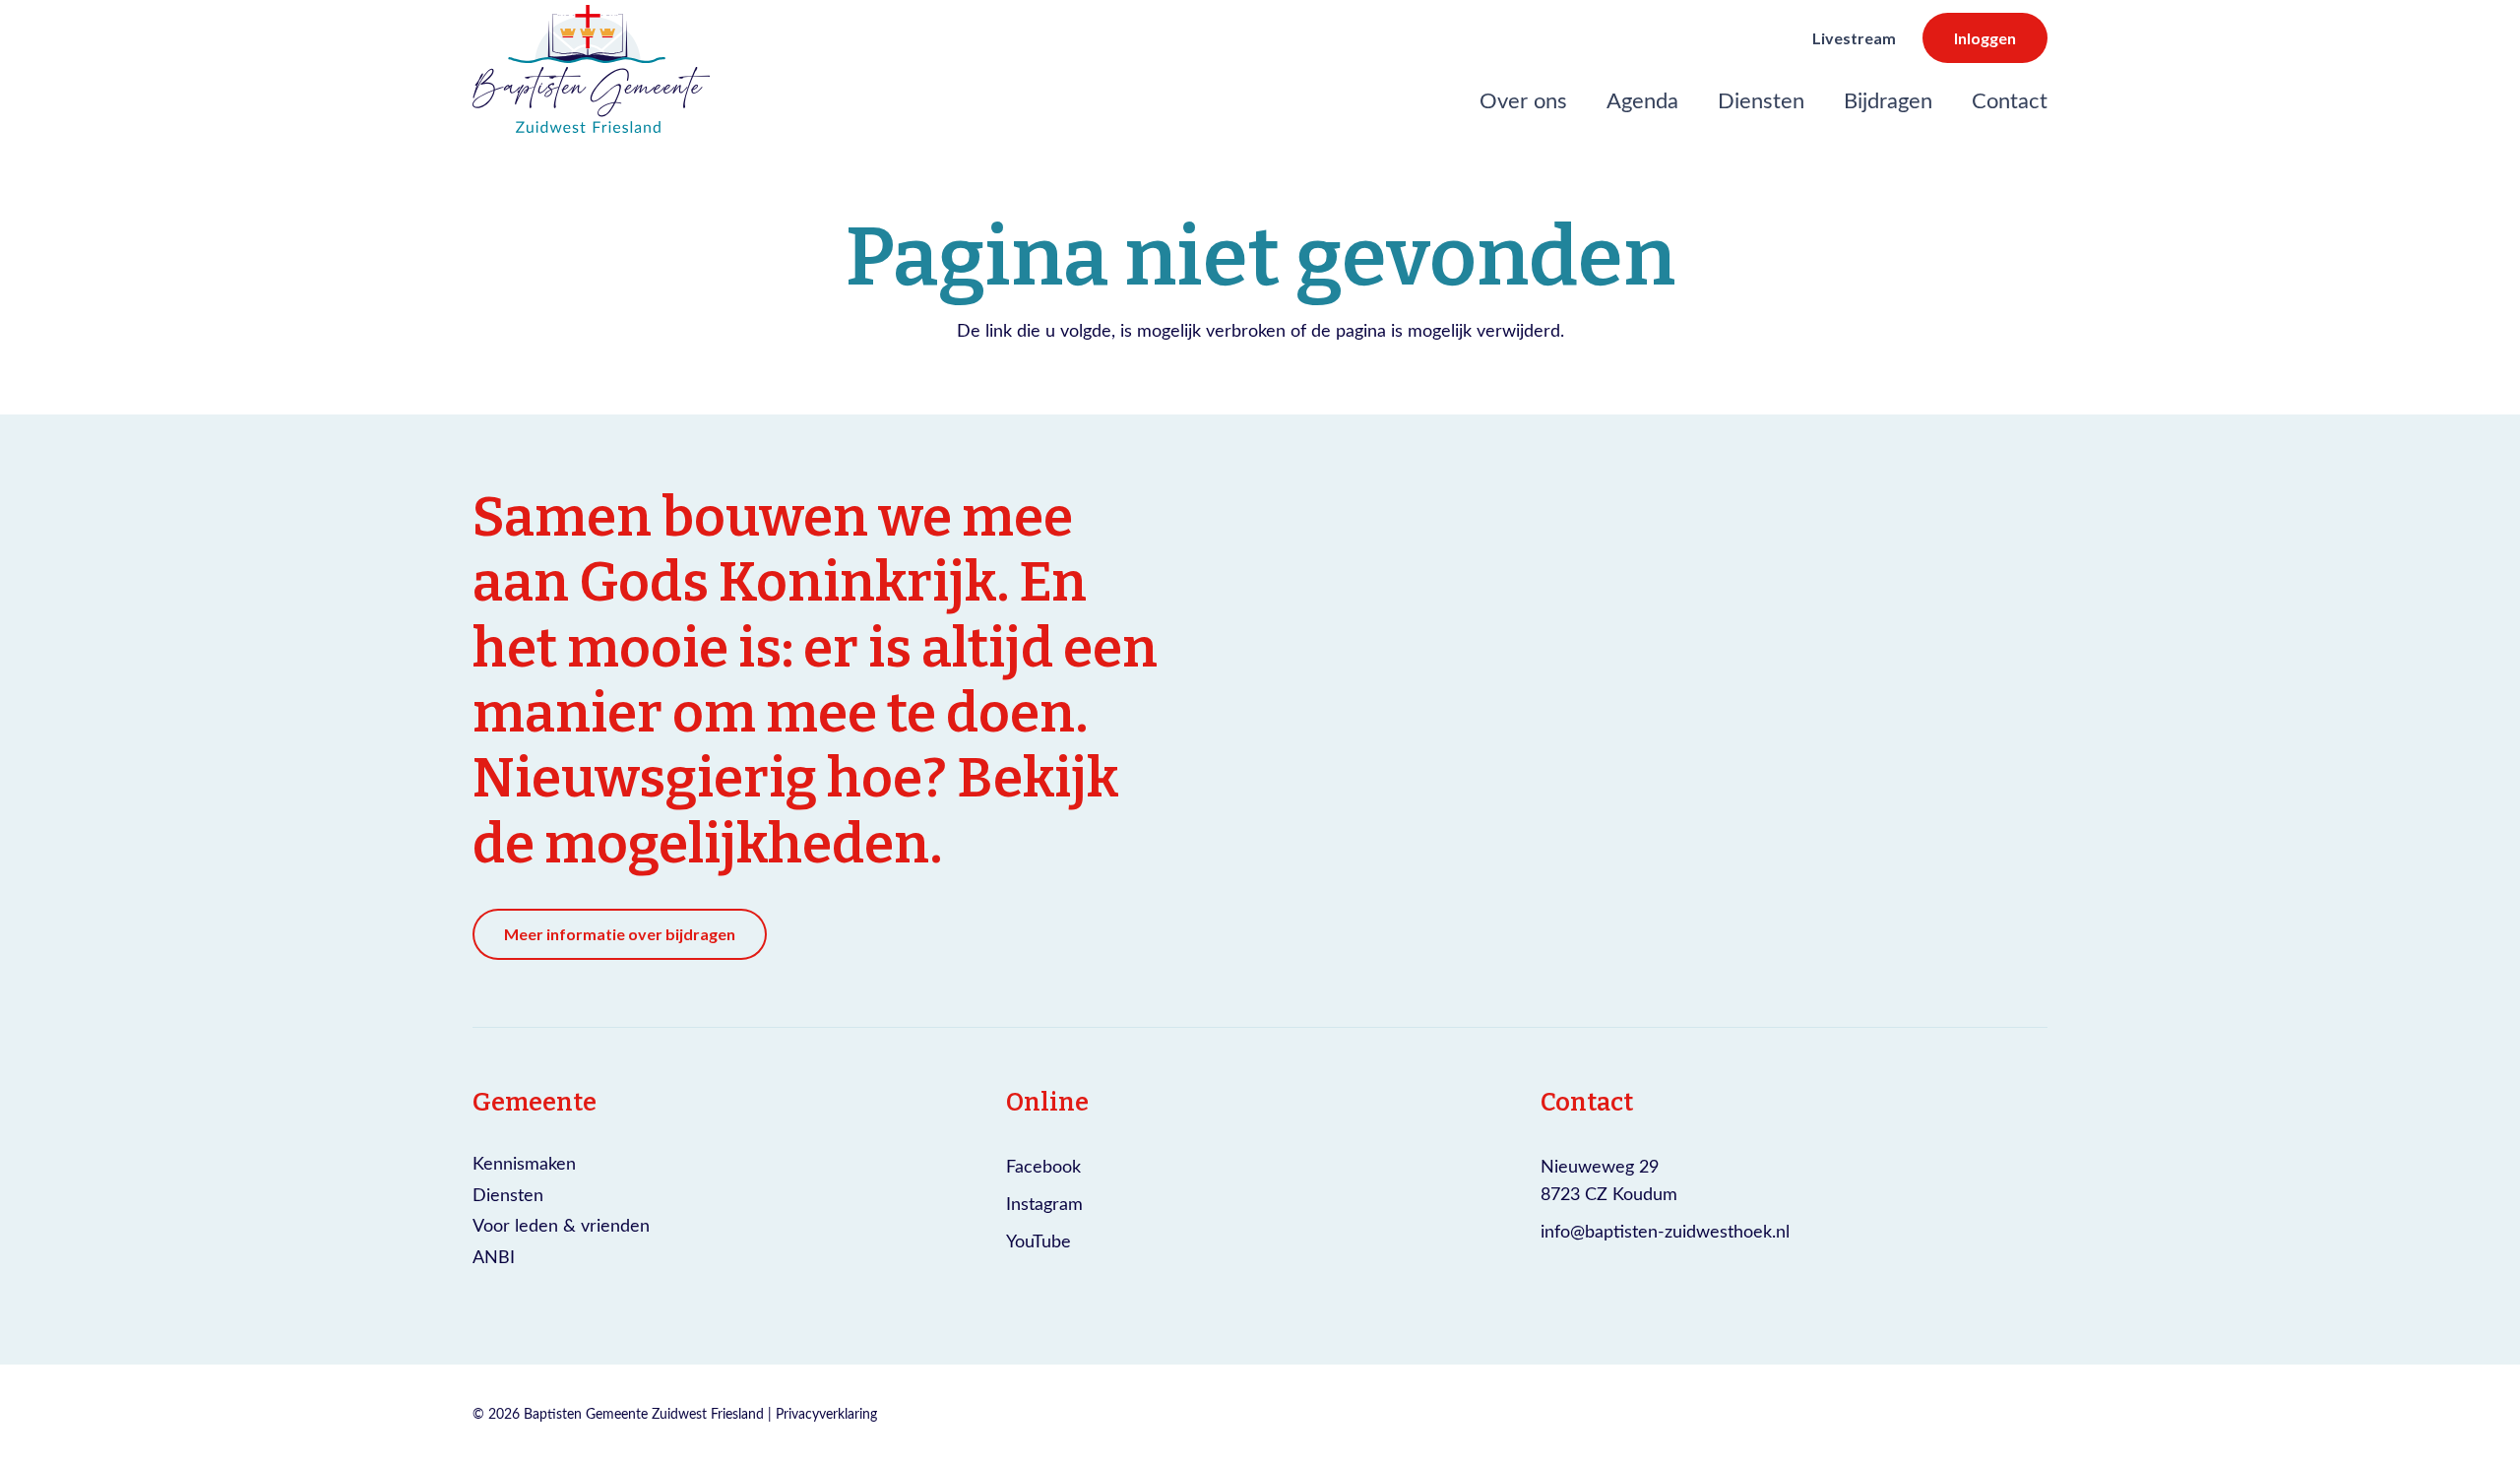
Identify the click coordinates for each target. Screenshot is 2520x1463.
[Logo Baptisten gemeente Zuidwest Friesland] (591, 69)
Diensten (508, 1194)
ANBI (494, 1256)
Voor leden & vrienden (561, 1225)
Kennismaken (524, 1163)
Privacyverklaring (826, 1413)
